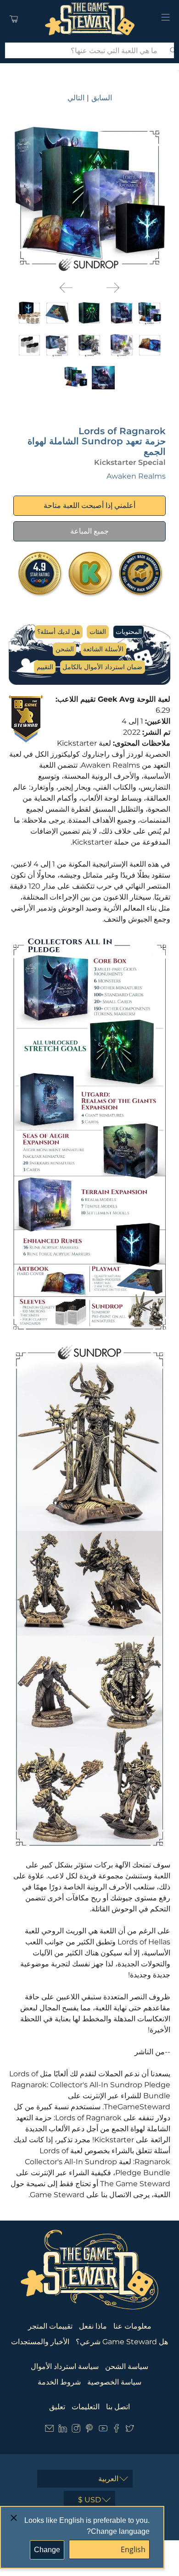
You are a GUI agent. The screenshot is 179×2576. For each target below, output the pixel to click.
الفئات (98, 632)
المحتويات (129, 632)
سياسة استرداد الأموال (65, 2366)
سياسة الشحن (127, 2366)
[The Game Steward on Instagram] (76, 2430)
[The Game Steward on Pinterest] (89, 2430)
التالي (76, 98)
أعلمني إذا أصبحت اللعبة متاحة (89, 505)
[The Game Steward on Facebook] (116, 2430)
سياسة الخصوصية (114, 2382)
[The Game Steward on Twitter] (130, 2430)
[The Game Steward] (90, 19)
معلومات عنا (132, 2326)
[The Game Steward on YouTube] (103, 2430)
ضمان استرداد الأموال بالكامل (102, 667)
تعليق (57, 2407)
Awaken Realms (136, 476)
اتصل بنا (118, 2407)
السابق (102, 98)
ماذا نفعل (93, 2326)
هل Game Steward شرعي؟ (122, 2342)
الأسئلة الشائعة (103, 649)
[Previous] (66, 288)
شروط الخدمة (59, 2382)
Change (47, 2550)
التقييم (45, 667)
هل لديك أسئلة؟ (59, 632)
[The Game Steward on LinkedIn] (63, 2430)
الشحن (65, 649)
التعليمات (86, 2407)
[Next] (113, 288)
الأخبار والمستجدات (40, 2342)
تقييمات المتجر (50, 2326)
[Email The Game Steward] (49, 2430)
